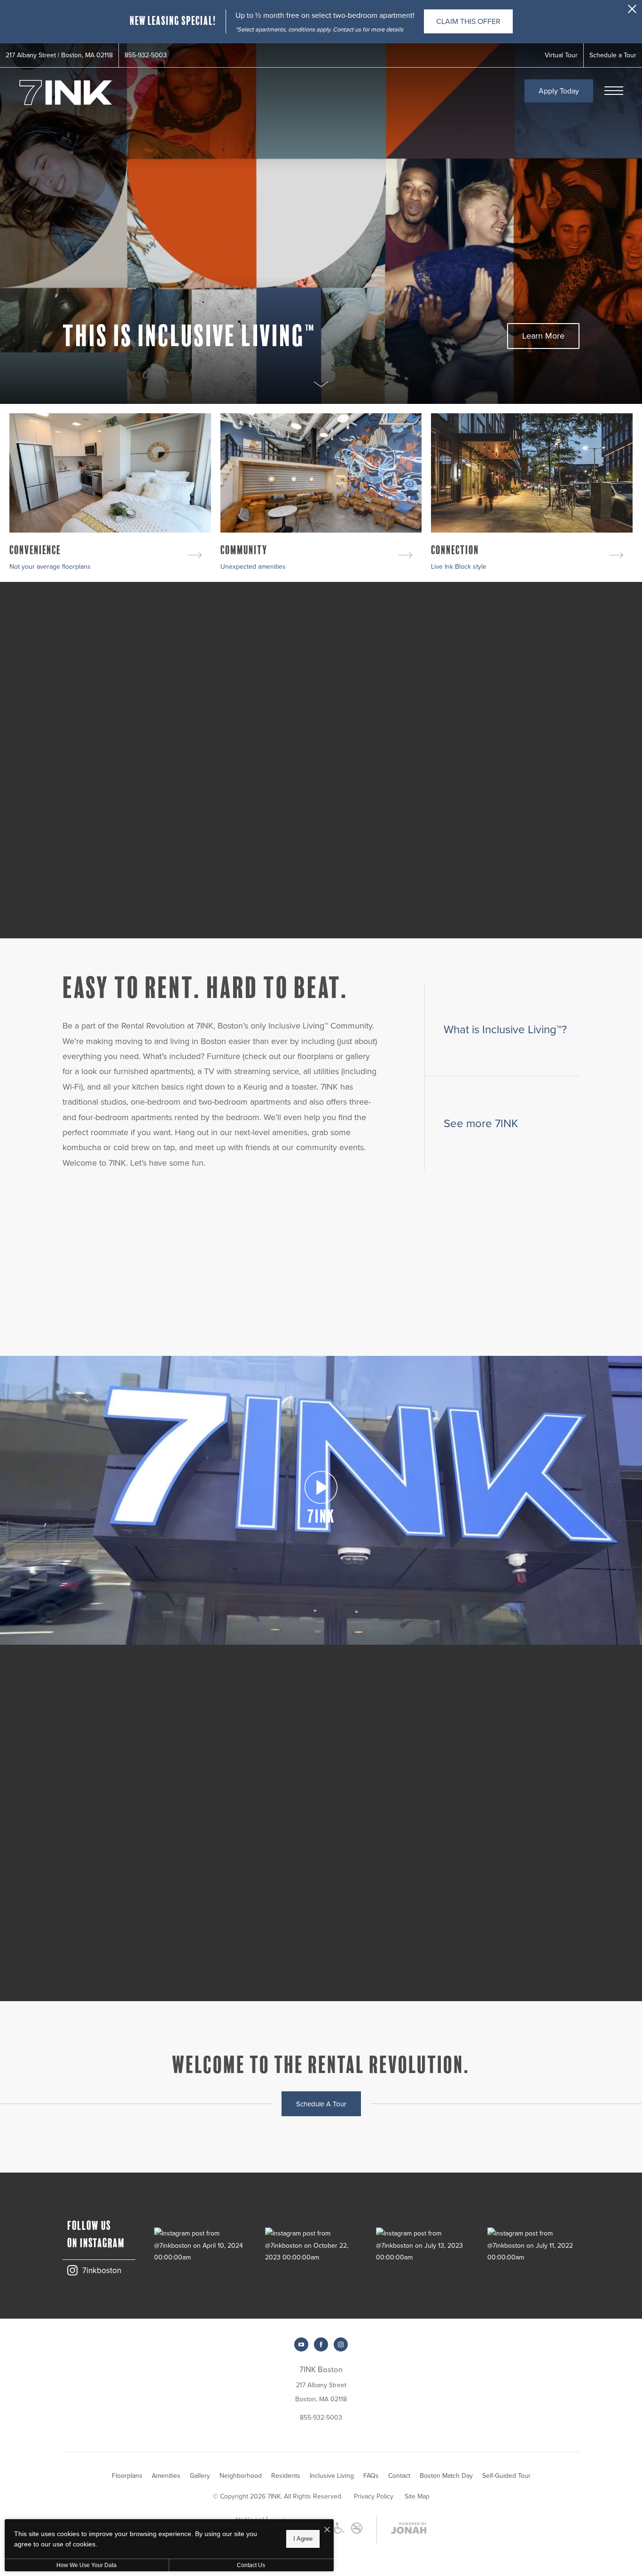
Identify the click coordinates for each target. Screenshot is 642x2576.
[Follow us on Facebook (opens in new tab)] (321, 2344)
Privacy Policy (374, 2496)
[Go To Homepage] (66, 93)
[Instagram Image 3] (422, 2245)
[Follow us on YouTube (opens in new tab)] (301, 2344)
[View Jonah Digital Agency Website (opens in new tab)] (409, 2530)
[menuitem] (127, 2476)
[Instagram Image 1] (200, 2245)
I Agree (303, 2539)
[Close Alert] (632, 12)
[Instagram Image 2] (311, 2245)
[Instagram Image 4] (533, 2245)
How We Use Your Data (86, 2565)
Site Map (417, 2496)
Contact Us (251, 2565)
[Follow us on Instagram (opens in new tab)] (341, 2344)
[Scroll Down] (321, 383)
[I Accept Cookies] (327, 2530)
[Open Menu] (614, 91)
